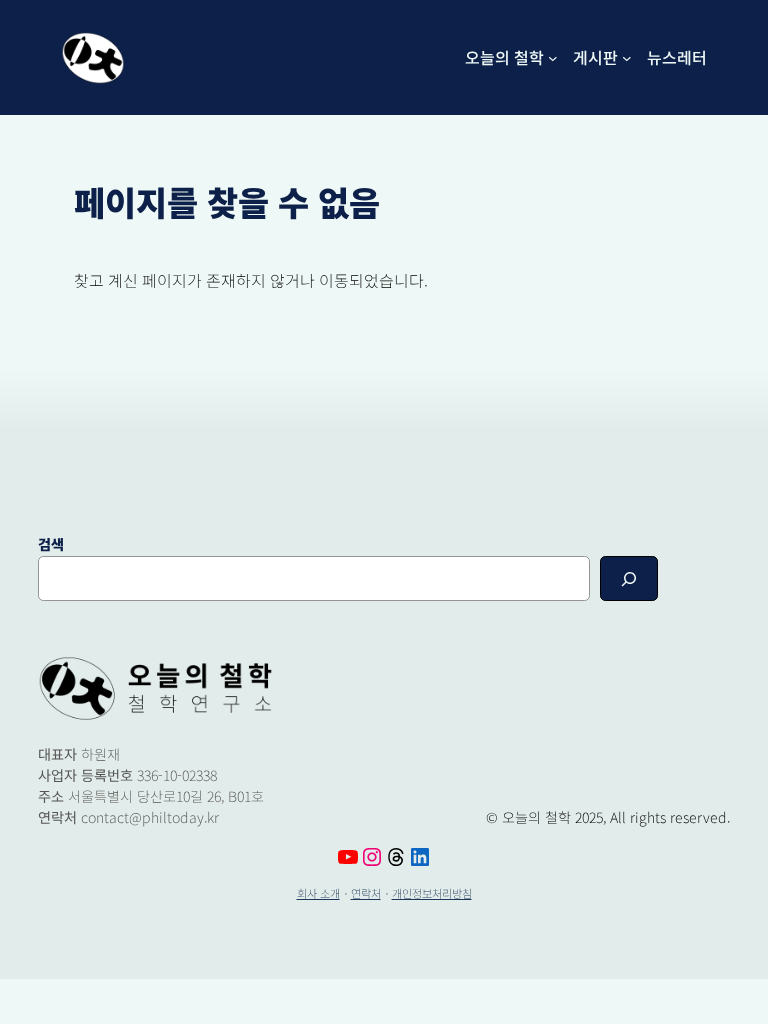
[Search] (629, 578)
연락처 (366, 893)
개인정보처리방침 (432, 893)
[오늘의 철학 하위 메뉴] (553, 58)
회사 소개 (318, 893)
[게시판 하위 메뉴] (627, 58)
